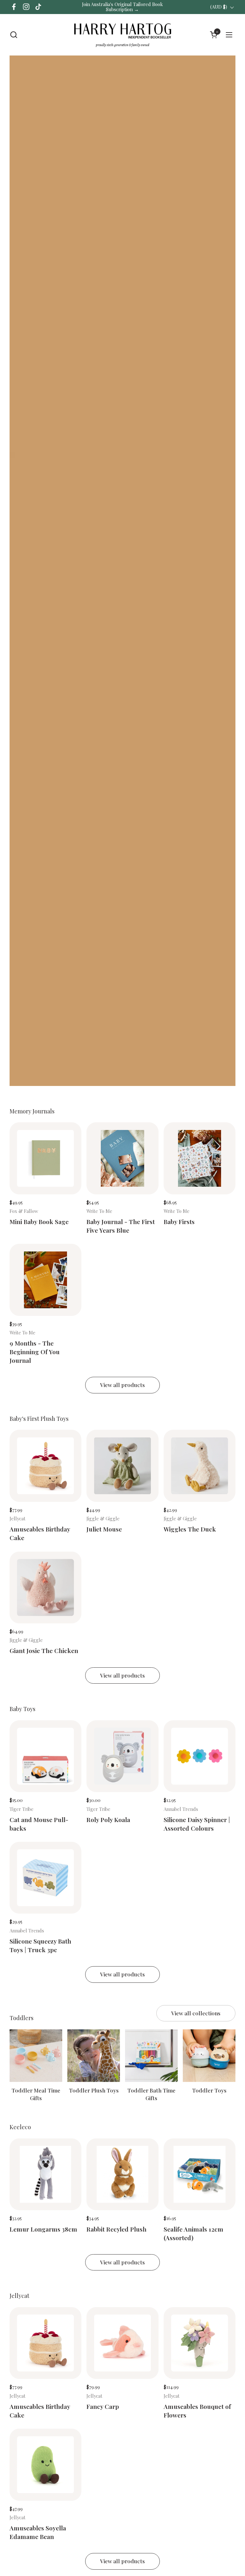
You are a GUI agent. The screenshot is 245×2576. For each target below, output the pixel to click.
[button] (14, 35)
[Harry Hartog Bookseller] (122, 35)
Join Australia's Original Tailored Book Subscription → (122, 7)
